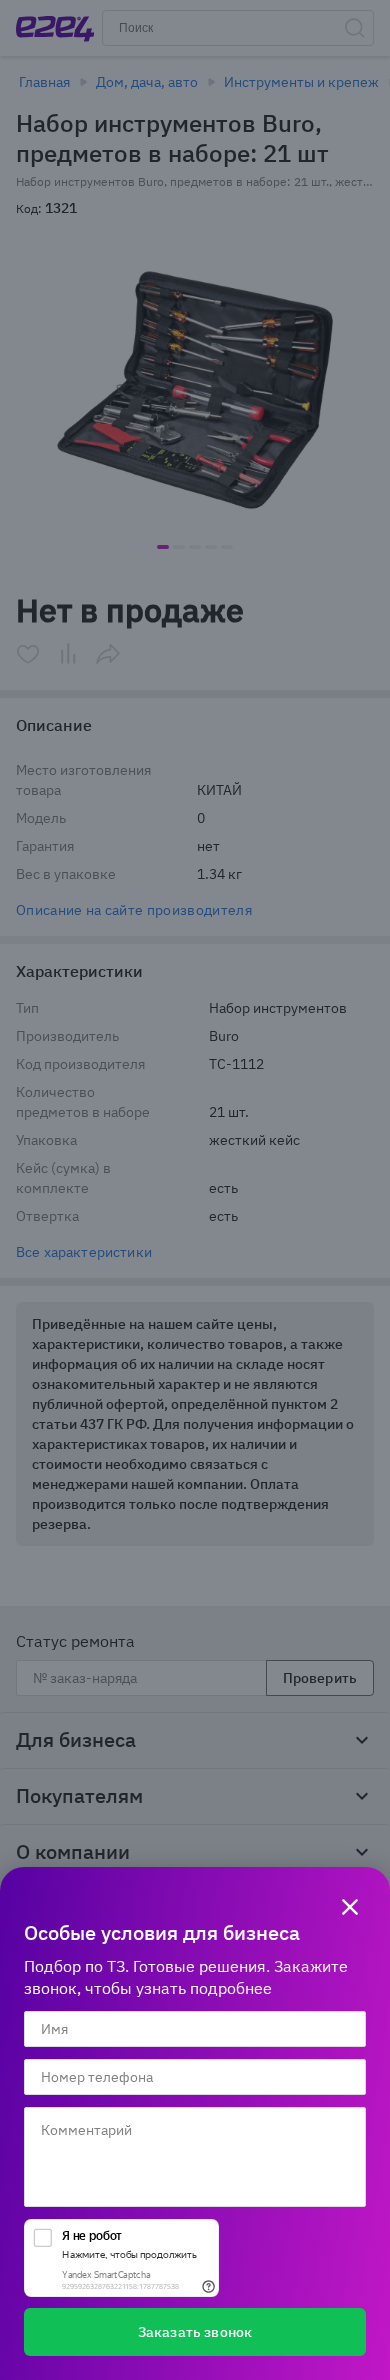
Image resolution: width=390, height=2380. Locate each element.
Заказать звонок (195, 2332)
